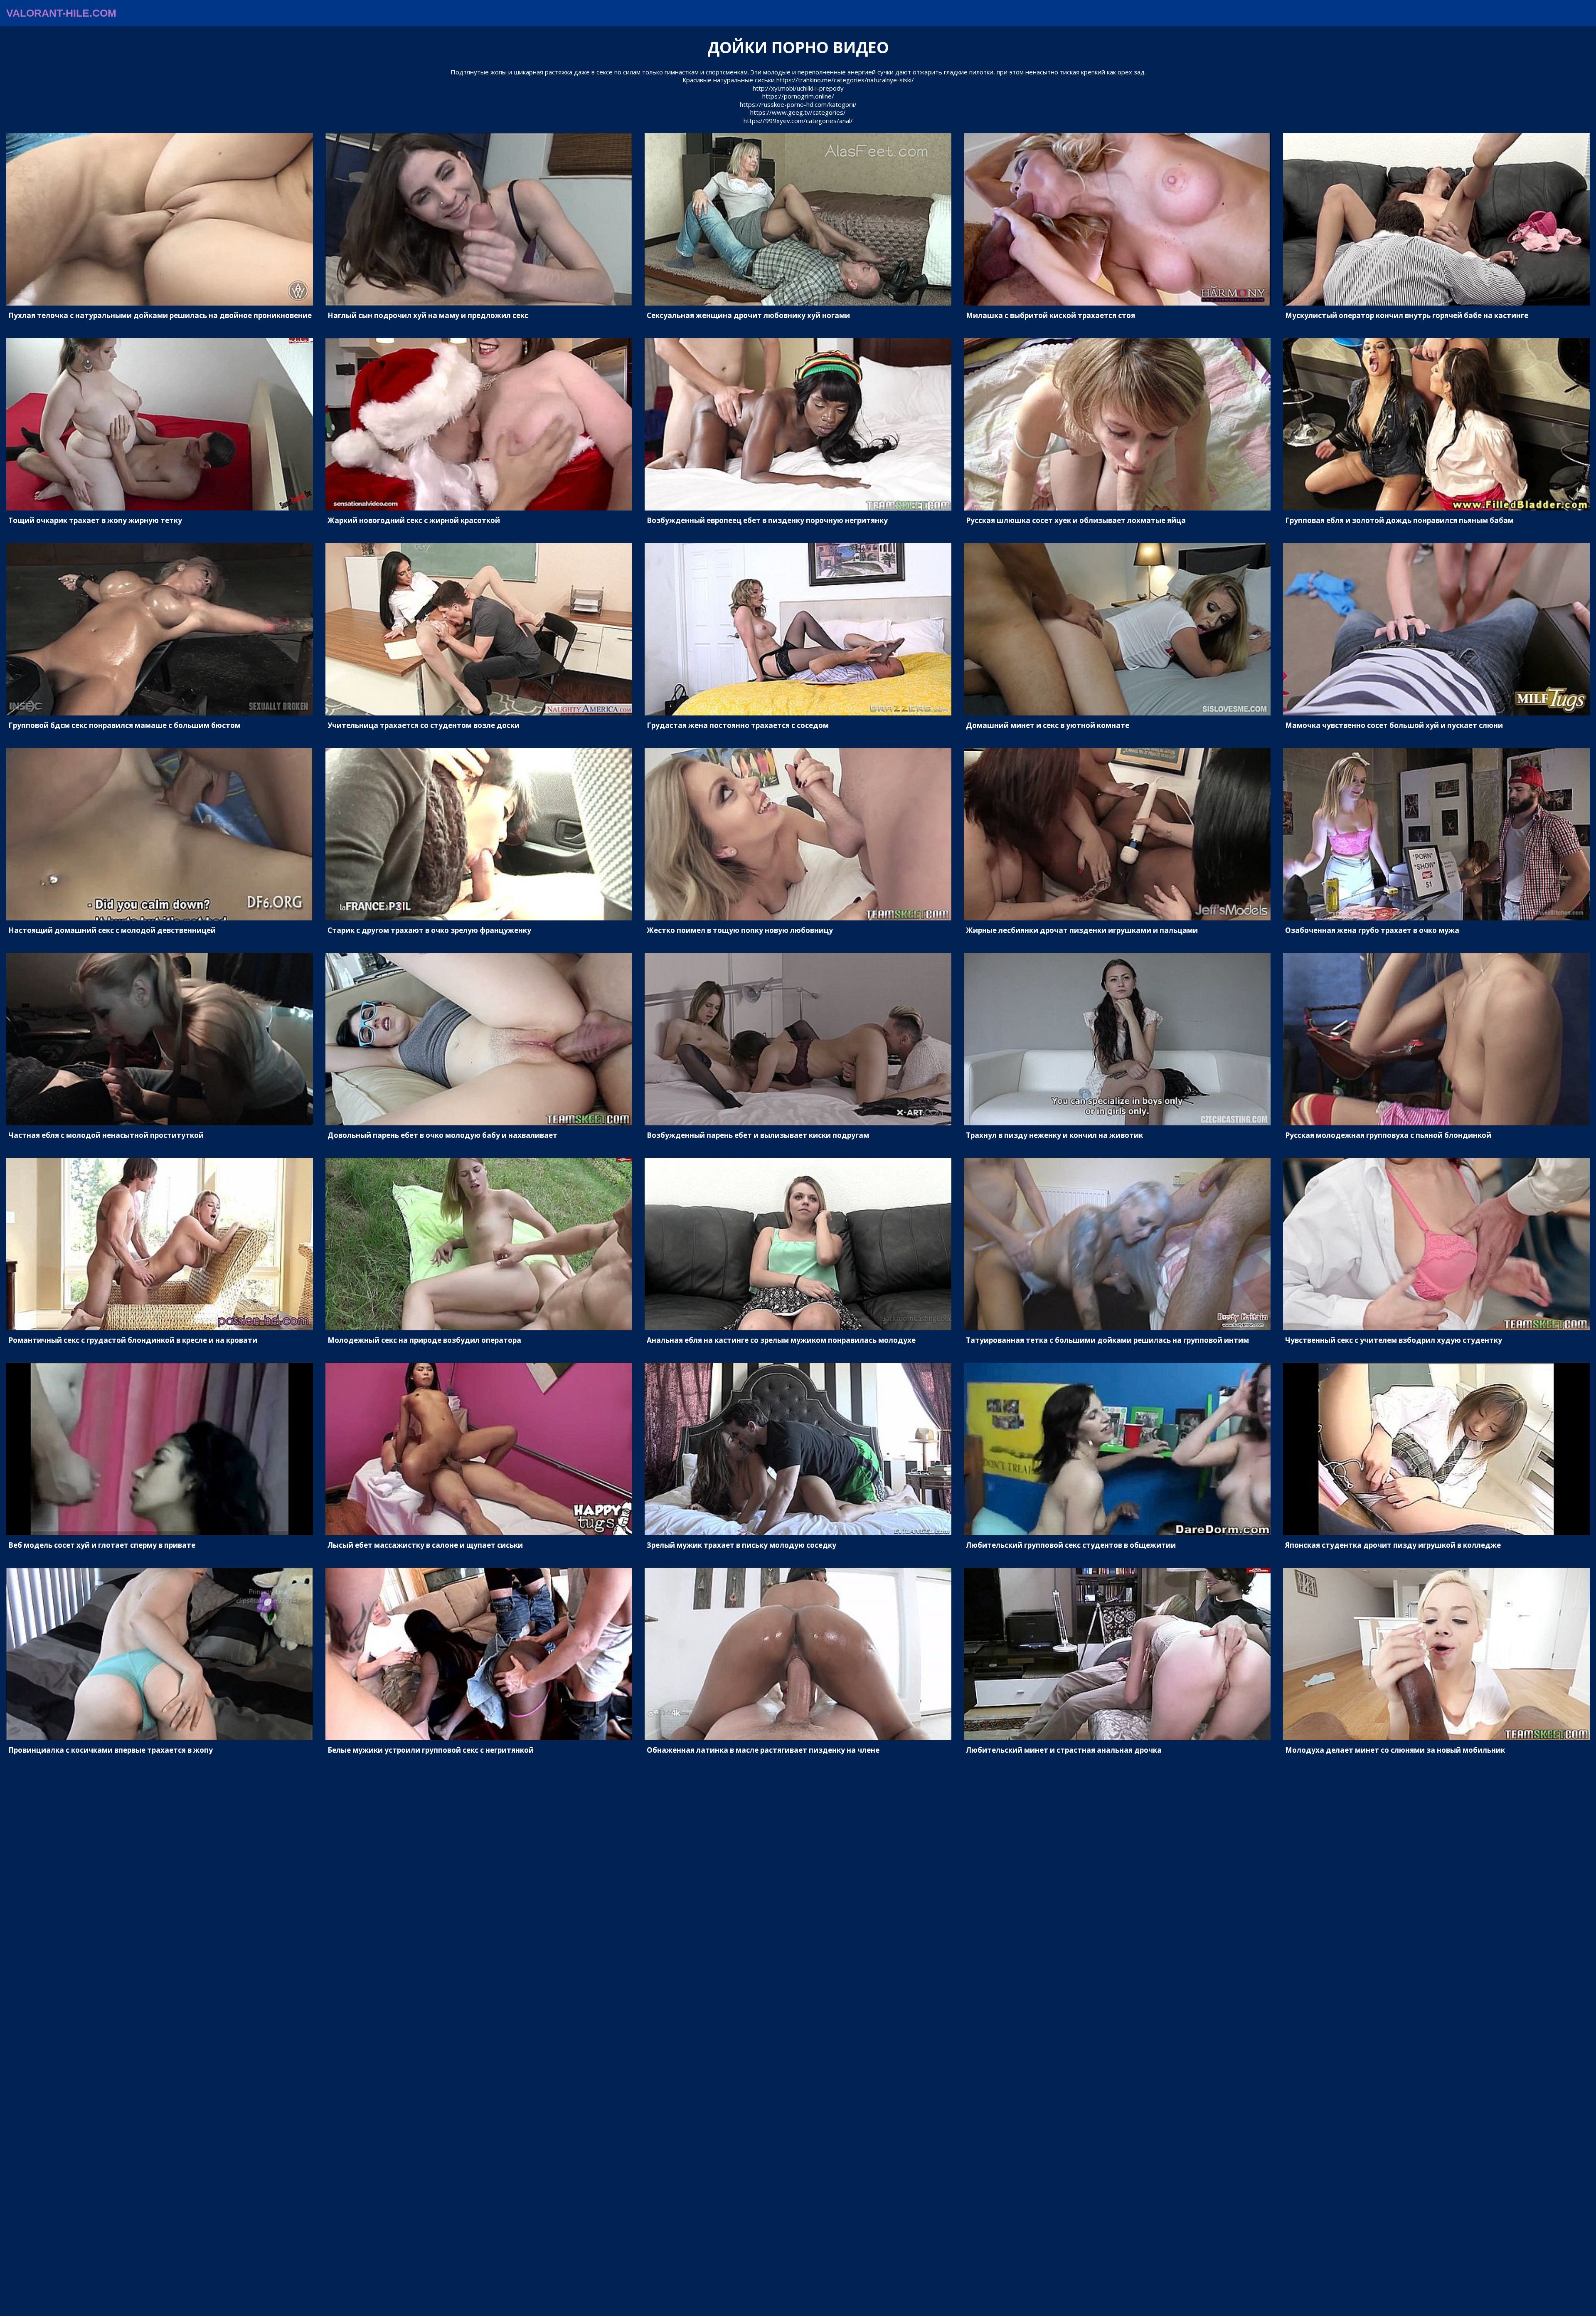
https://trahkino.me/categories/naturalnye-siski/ (845, 80)
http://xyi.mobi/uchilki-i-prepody (798, 88)
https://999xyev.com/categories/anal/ (798, 121)
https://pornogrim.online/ (798, 96)
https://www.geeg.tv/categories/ (798, 112)
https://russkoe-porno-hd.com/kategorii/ (798, 104)
